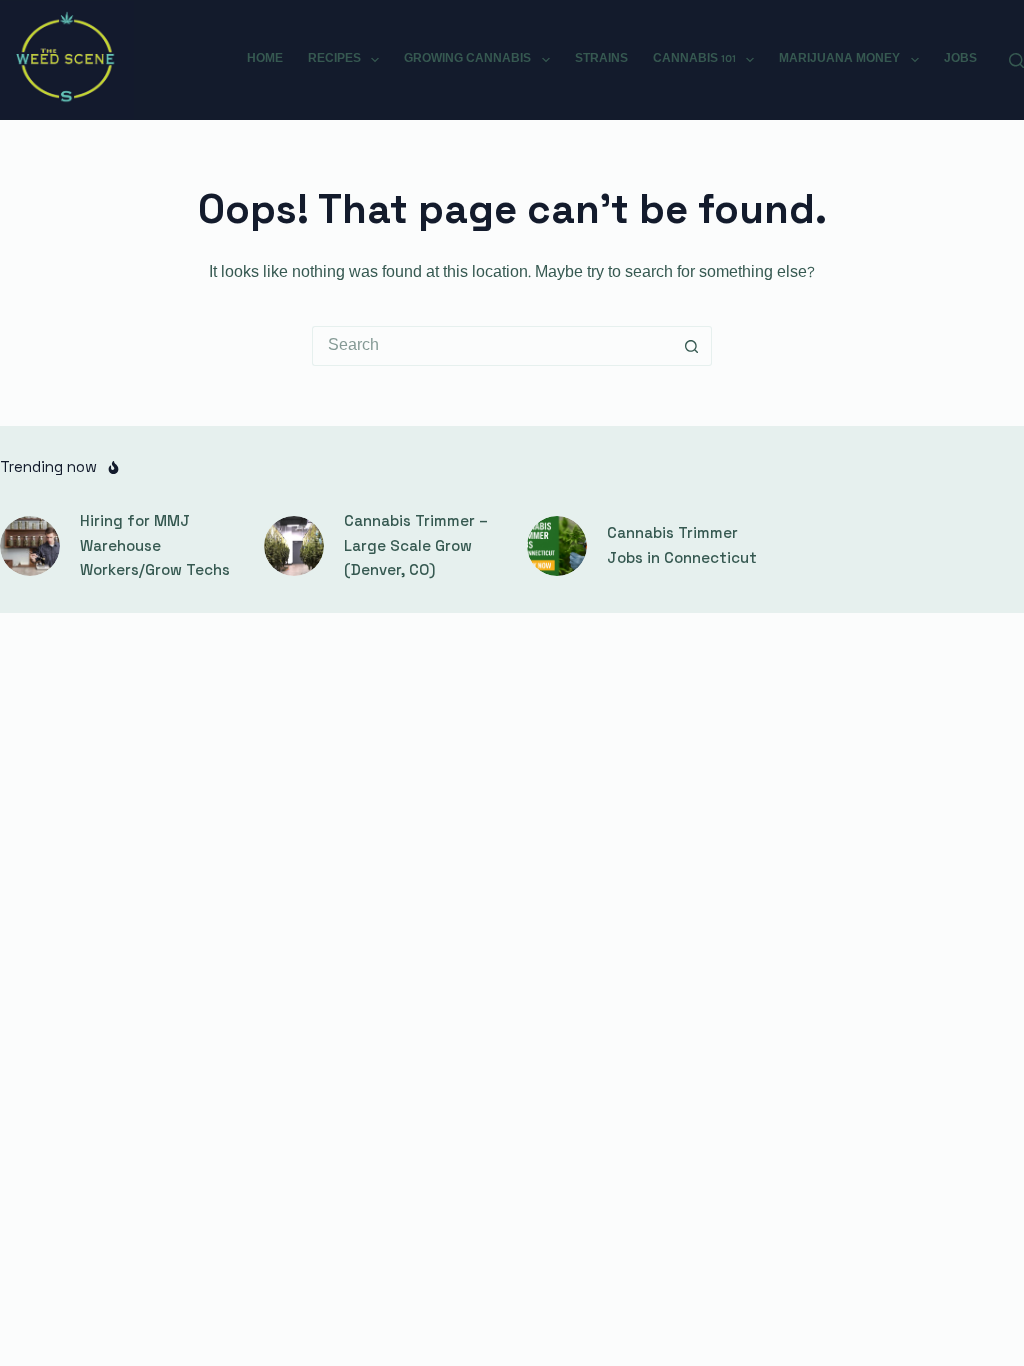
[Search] (1016, 60)
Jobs (960, 59)
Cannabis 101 (694, 59)
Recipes (334, 59)
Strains (601, 59)
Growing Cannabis (467, 59)
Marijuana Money (839, 59)
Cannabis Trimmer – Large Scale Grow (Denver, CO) (416, 545)
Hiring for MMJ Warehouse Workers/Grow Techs (155, 545)
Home (265, 59)
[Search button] (692, 346)
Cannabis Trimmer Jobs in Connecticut (682, 545)
